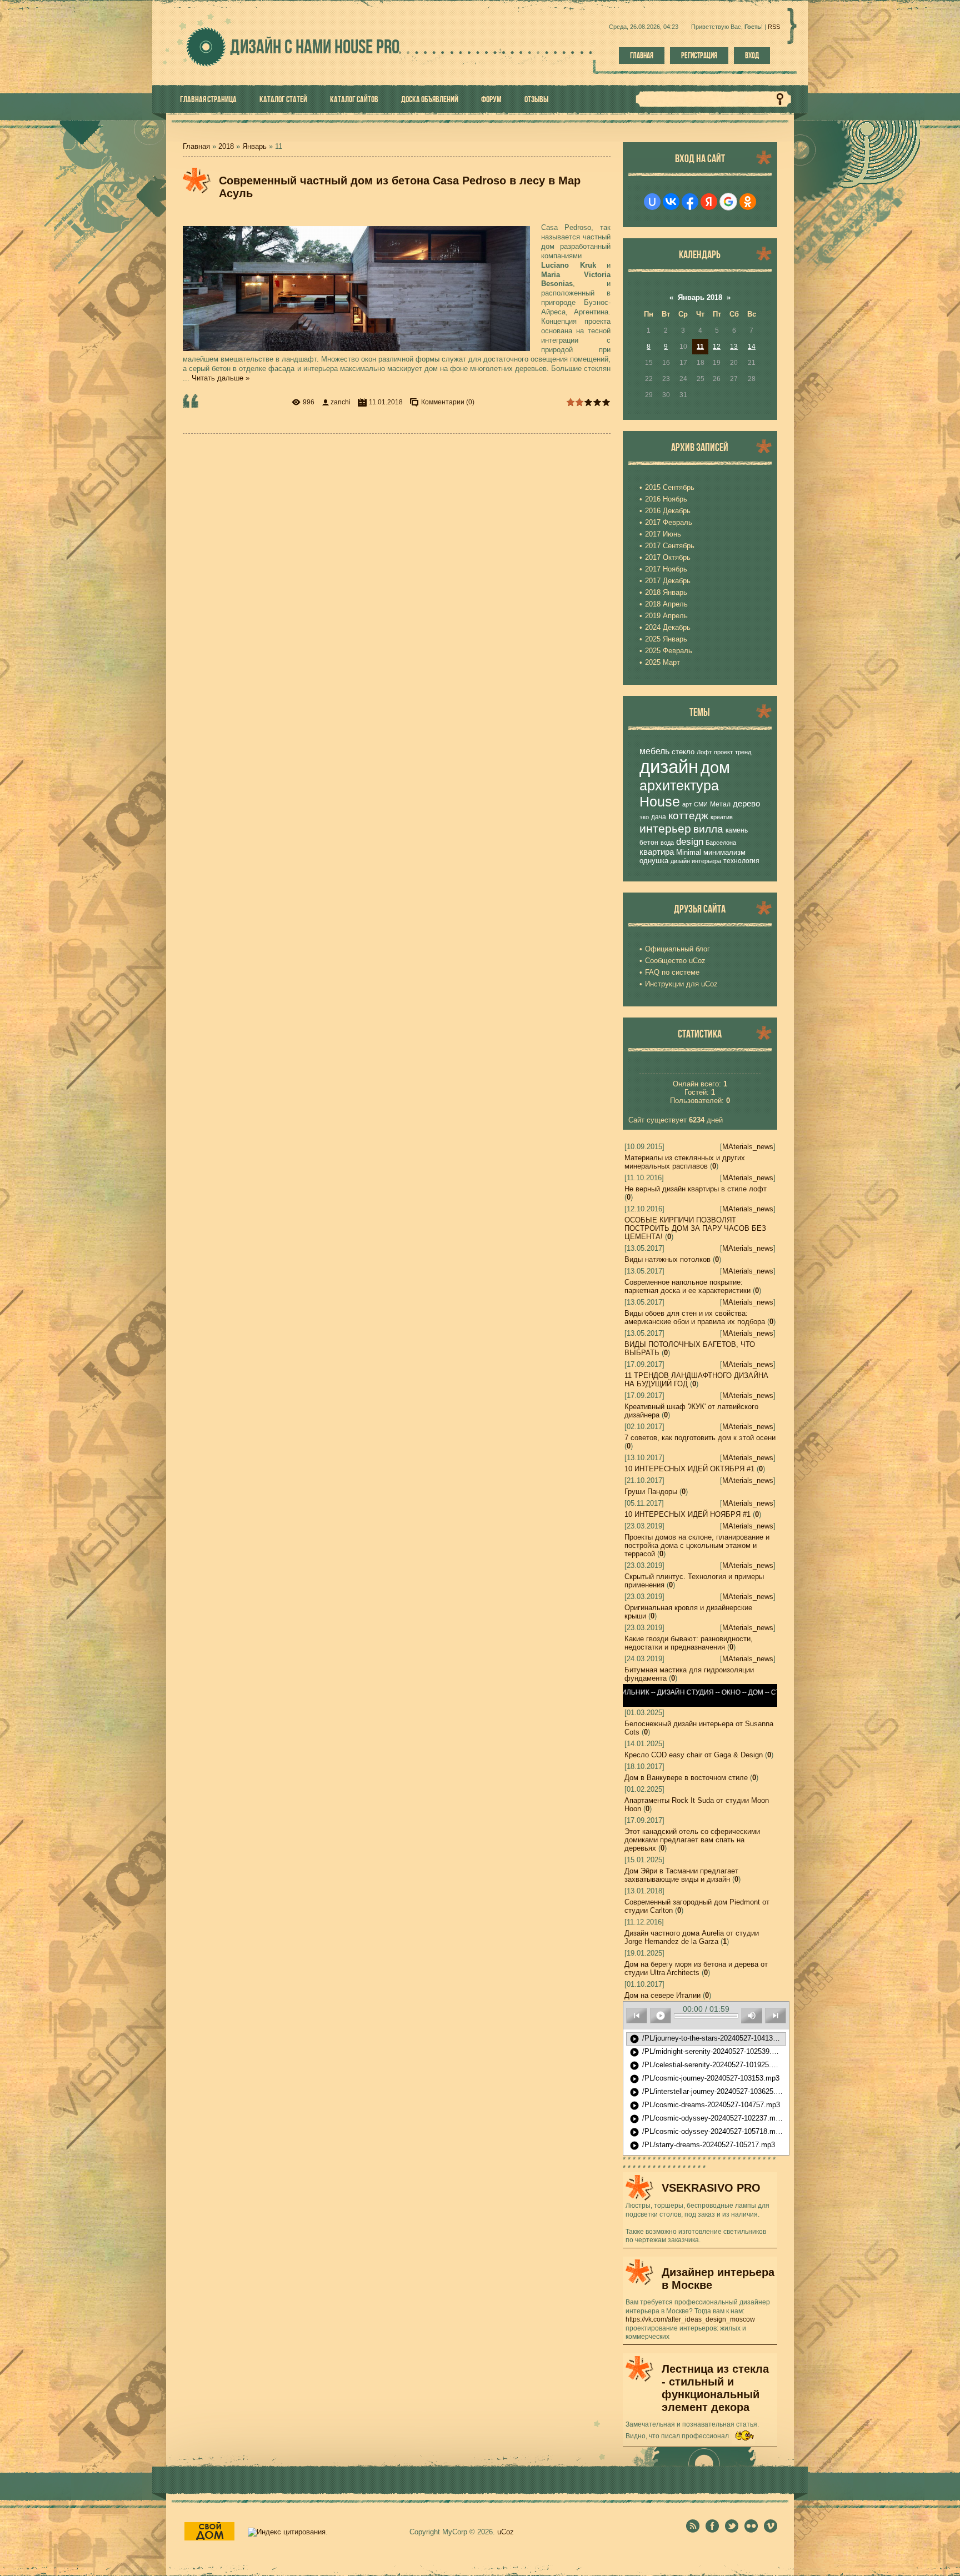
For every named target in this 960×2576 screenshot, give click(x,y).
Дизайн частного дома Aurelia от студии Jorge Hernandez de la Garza (692, 1937)
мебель (654, 751)
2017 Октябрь (668, 557)
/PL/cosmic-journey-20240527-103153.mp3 (704, 2079)
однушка (654, 861)
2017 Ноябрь (666, 569)
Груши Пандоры (651, 1492)
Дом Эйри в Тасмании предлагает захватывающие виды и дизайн (681, 1875)
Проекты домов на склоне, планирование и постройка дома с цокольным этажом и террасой (697, 1545)
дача (659, 817)
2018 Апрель (666, 604)
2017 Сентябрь (670, 546)
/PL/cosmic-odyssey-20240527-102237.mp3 (706, 2119)
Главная (642, 56)
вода (667, 843)
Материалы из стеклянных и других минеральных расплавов (685, 1162)
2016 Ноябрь (666, 499)
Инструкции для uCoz (681, 984)
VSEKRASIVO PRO (711, 2188)
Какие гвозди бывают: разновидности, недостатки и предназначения (689, 1643)
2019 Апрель (666, 616)
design (690, 841)
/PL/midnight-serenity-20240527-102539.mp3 (707, 2052)
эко (644, 817)
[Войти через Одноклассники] (748, 202)
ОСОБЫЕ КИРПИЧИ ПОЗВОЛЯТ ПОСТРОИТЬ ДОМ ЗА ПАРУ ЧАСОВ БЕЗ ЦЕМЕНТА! (695, 1228)
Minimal (689, 852)
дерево (746, 804)
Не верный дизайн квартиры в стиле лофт (696, 1189)
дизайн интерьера (696, 861)
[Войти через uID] (652, 202)
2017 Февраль (669, 522)
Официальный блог (677, 949)
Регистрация (699, 56)
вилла (708, 829)
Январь (254, 146)
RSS (774, 27)
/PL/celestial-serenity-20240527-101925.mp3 (707, 2066)
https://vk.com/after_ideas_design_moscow (690, 2319)
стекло (683, 752)
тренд (743, 752)
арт (687, 804)
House (660, 801)
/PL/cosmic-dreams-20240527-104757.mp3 (705, 2106)
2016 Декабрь (668, 511)
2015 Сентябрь (670, 487)
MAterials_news (748, 1147)
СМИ (701, 804)
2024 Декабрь (668, 627)
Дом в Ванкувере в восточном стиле (686, 1778)
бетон (649, 843)
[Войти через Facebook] (690, 202)
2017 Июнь (663, 534)
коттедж (688, 816)
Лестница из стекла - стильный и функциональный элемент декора (715, 2388)
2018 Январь (666, 592)
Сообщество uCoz (675, 961)
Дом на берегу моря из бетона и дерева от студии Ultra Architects (696, 1968)
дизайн (669, 767)
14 (752, 347)
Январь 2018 (700, 297)
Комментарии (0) (448, 402)
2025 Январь (666, 639)
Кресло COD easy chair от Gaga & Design (694, 1755)
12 (717, 347)
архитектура (679, 785)
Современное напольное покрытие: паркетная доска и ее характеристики (687, 1286)
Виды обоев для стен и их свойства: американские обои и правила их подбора (695, 1317)
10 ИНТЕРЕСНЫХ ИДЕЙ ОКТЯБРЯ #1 (689, 1469)
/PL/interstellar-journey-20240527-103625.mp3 (708, 2092)
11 (700, 347)
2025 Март (662, 662)
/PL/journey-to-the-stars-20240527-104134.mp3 (708, 2039)
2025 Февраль (669, 651)
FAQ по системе (672, 972)
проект (723, 752)
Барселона (721, 843)
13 (734, 347)
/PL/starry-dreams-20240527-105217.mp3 (702, 2146)
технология (741, 861)
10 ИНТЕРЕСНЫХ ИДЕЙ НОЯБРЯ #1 (687, 1514)
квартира (657, 852)
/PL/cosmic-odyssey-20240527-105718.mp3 (706, 2132)
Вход (752, 56)
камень (737, 830)
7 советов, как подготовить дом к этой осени (700, 1438)
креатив (722, 817)
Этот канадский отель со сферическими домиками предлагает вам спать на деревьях (692, 1840)
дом (715, 767)
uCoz (506, 2532)
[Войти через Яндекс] (709, 202)
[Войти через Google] (728, 202)
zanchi (341, 402)
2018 (226, 146)
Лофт (704, 752)
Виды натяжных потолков (667, 1259)
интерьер (665, 829)
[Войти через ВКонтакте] (671, 202)
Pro (367, 46)
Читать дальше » (221, 378)
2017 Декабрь (668, 581)
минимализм (724, 852)
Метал (720, 804)
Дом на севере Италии (662, 1995)
